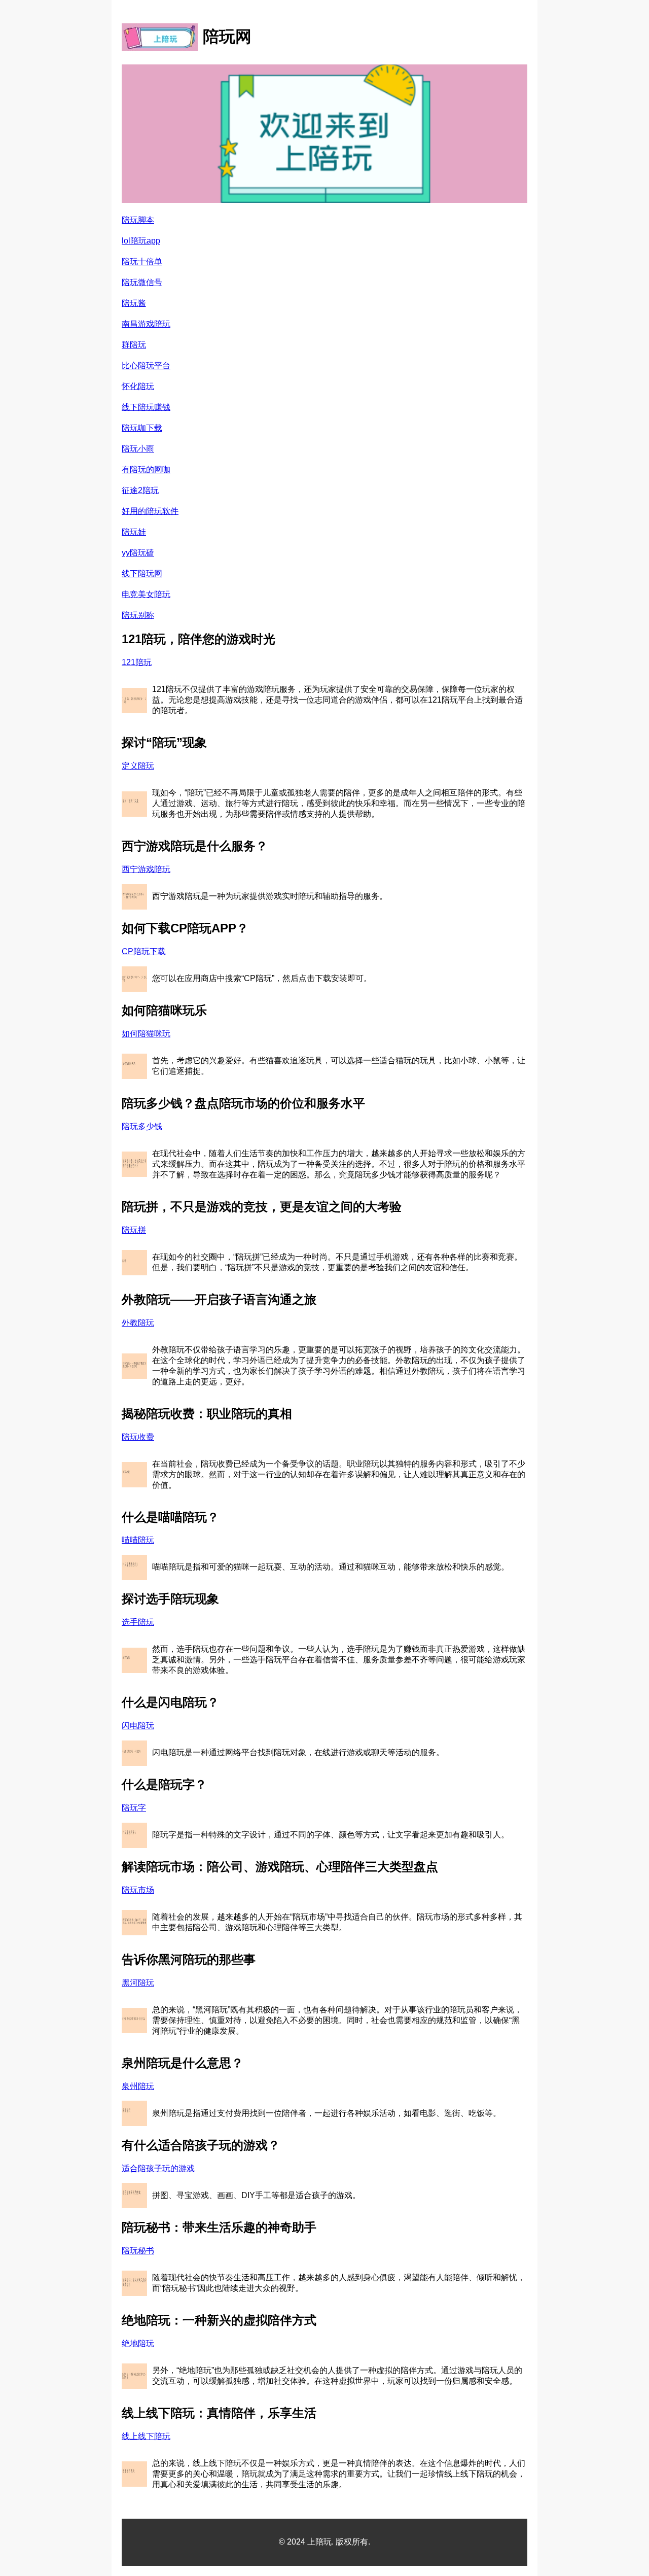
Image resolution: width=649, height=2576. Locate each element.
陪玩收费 (138, 1437)
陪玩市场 (138, 1890)
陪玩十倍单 (142, 262)
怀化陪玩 (138, 386)
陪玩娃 (134, 532)
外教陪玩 (138, 1323)
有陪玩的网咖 (146, 469)
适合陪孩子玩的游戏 (158, 2168)
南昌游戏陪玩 (146, 324)
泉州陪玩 (138, 2086)
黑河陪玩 (138, 1983)
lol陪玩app (141, 241)
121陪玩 (137, 662)
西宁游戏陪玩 (146, 869)
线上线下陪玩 (146, 2436)
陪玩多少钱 (142, 1126)
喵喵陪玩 (138, 1540)
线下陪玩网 (142, 573)
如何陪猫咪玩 (146, 1034)
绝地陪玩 (138, 2343)
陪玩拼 (134, 1230)
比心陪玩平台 (146, 365)
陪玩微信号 (142, 282)
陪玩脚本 (138, 220)
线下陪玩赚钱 (146, 407)
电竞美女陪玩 (146, 594)
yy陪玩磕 (138, 553)
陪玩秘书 (138, 2251)
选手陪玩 (138, 1622)
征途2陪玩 (140, 490)
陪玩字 (134, 1808)
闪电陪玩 (138, 1726)
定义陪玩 (138, 766)
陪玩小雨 (138, 449)
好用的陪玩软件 (150, 511)
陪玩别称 (138, 615)
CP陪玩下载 (144, 951)
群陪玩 (134, 345)
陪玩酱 (134, 303)
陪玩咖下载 (142, 428)
